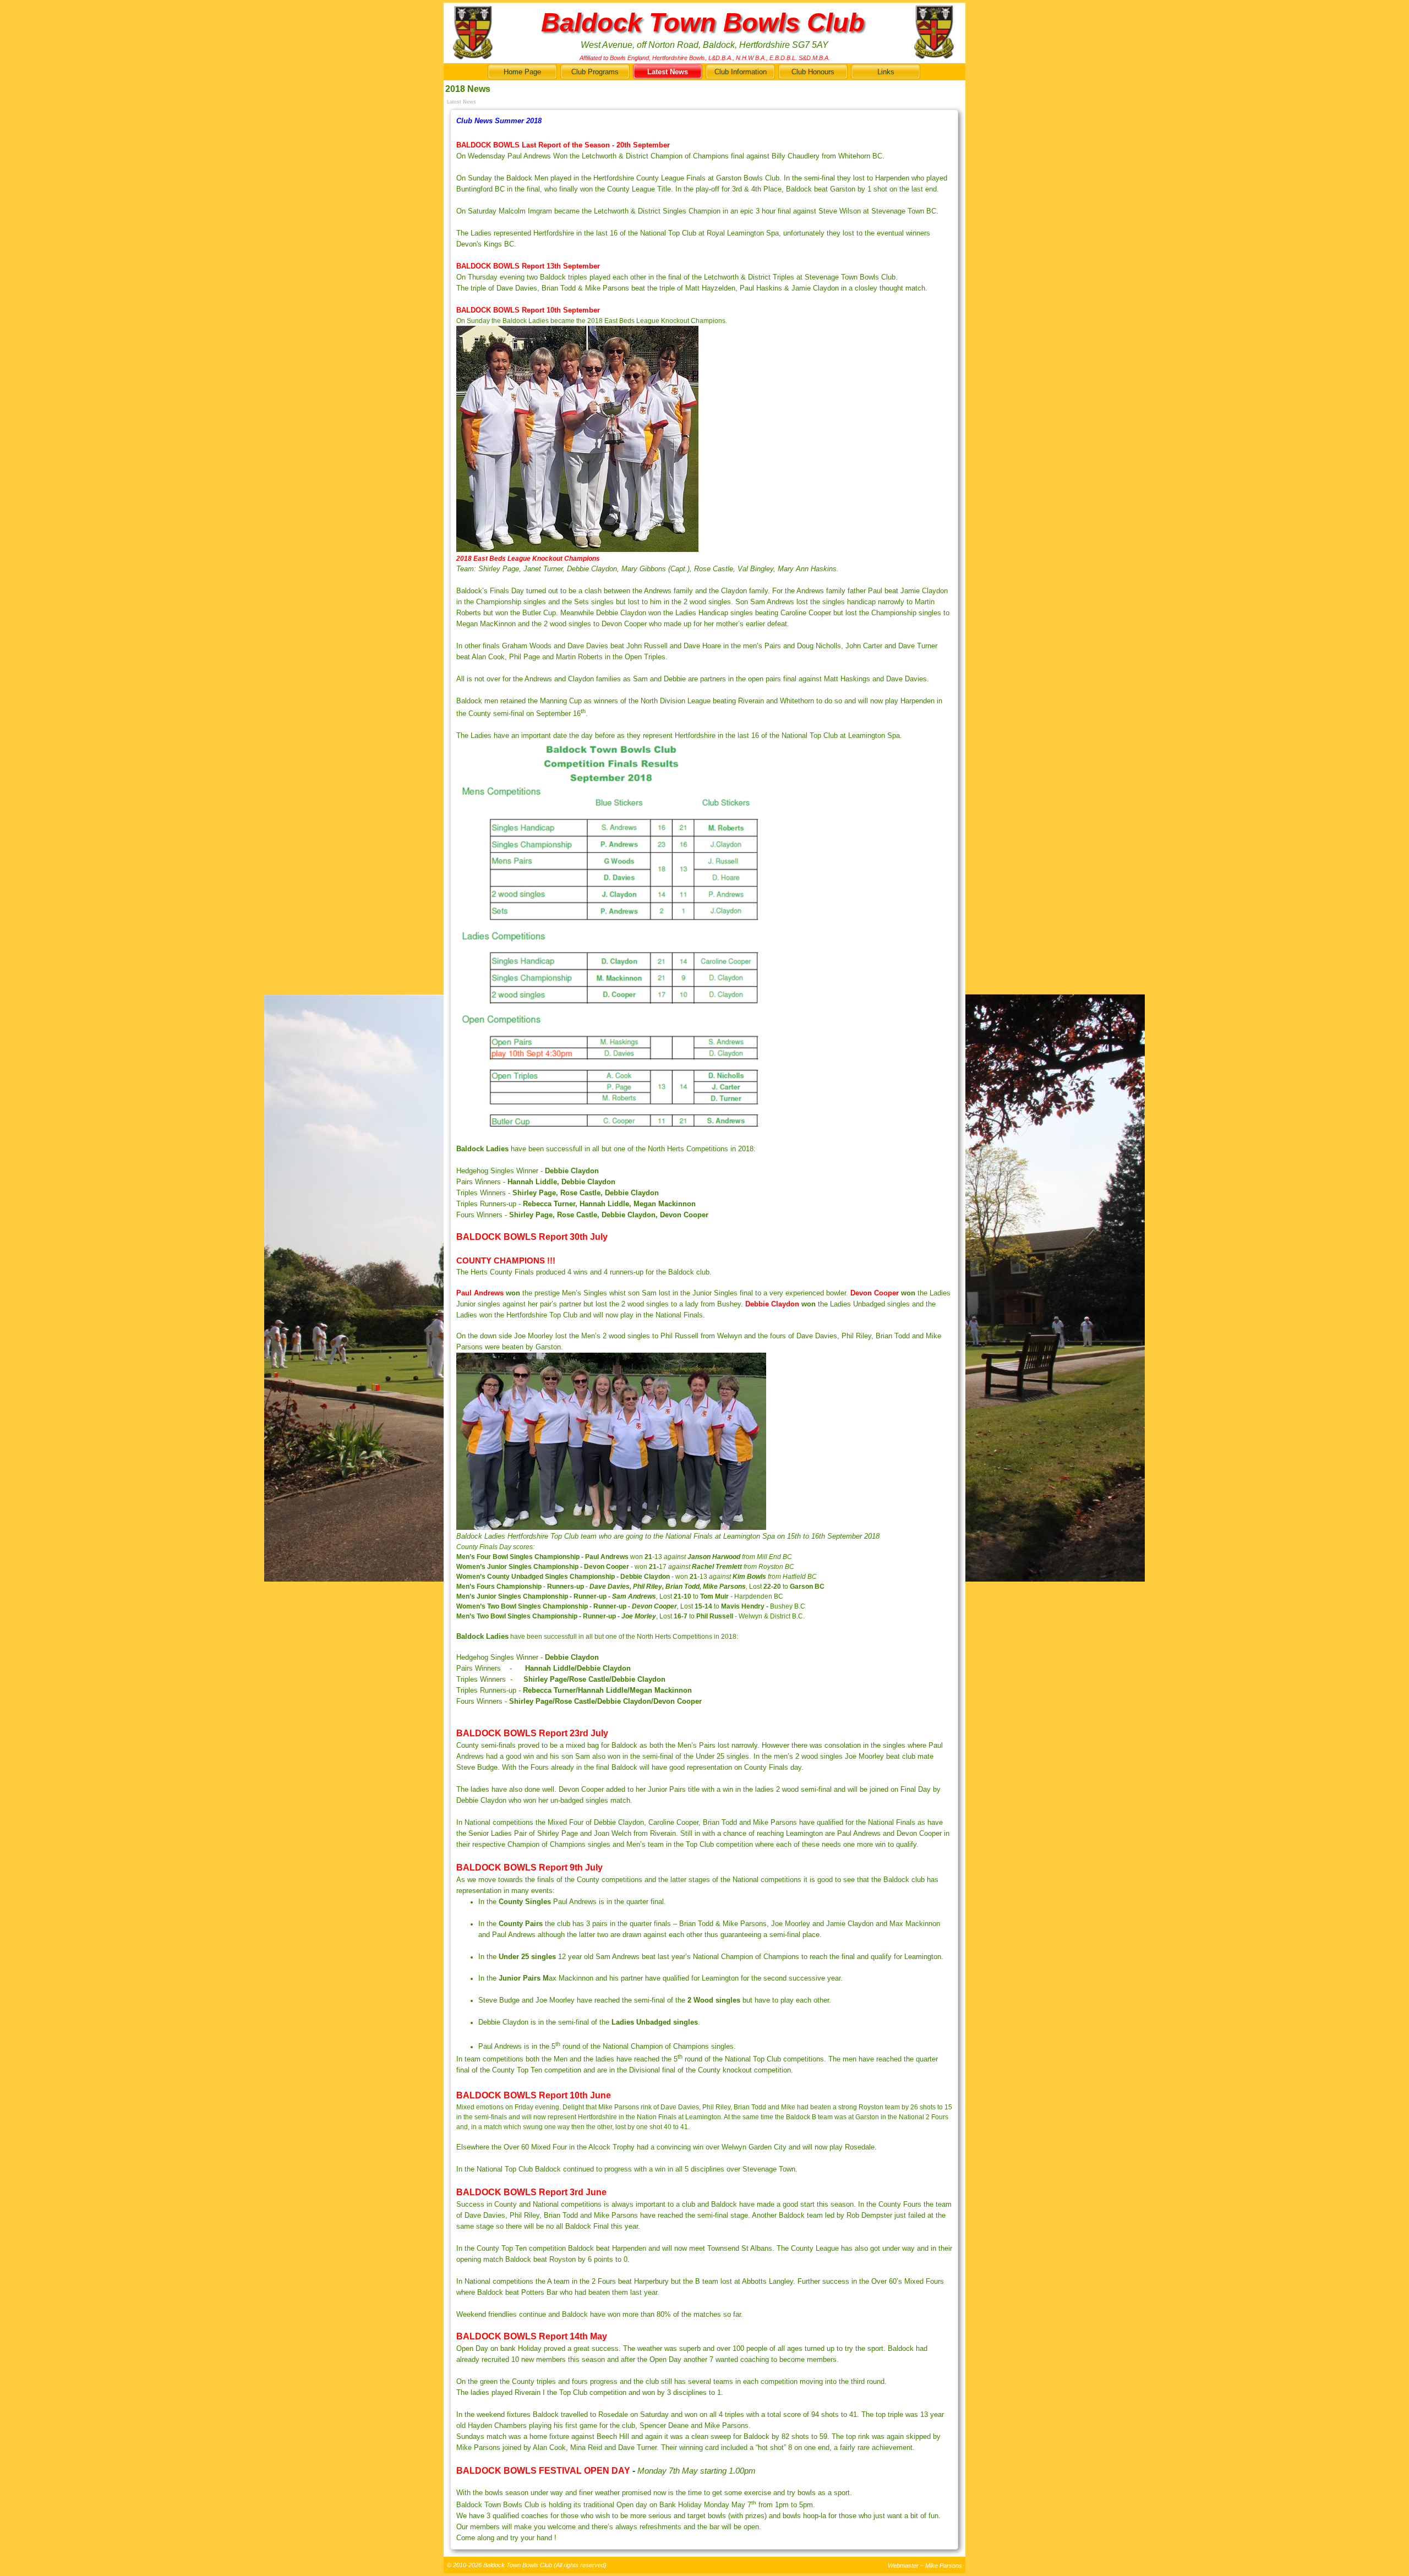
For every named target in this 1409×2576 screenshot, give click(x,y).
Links (886, 72)
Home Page (522, 72)
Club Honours (813, 72)
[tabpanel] (704, 1330)
